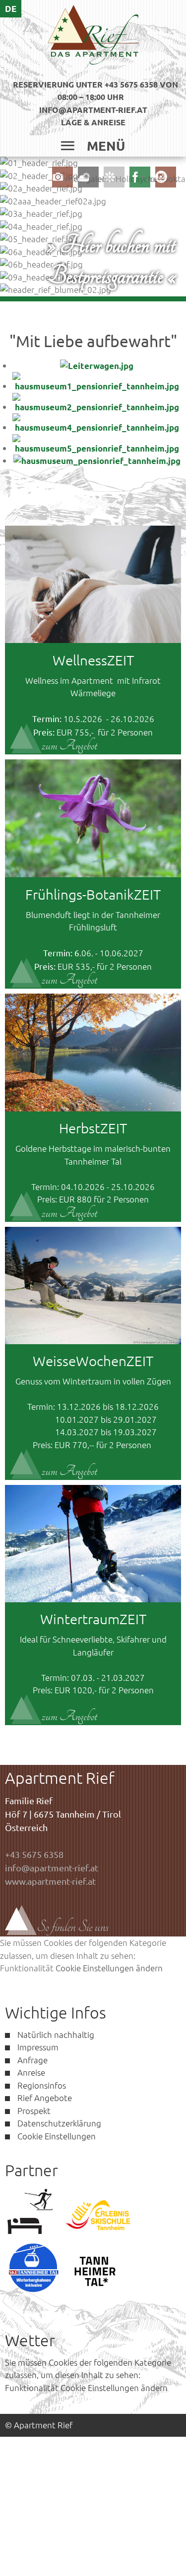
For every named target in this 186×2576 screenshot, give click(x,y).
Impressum (38, 2047)
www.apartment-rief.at (50, 1881)
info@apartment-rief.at (93, 110)
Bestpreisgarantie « (112, 276)
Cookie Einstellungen (57, 2136)
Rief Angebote (45, 2098)
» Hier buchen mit (111, 245)
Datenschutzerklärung (59, 2123)
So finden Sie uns (73, 1927)
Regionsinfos (42, 2085)
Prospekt (34, 2111)
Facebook (159, 179)
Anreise (31, 2072)
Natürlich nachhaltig (56, 2034)
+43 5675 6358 (34, 1854)
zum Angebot (69, 746)
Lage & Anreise (93, 122)
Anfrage (32, 2060)
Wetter (103, 179)
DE (11, 9)
